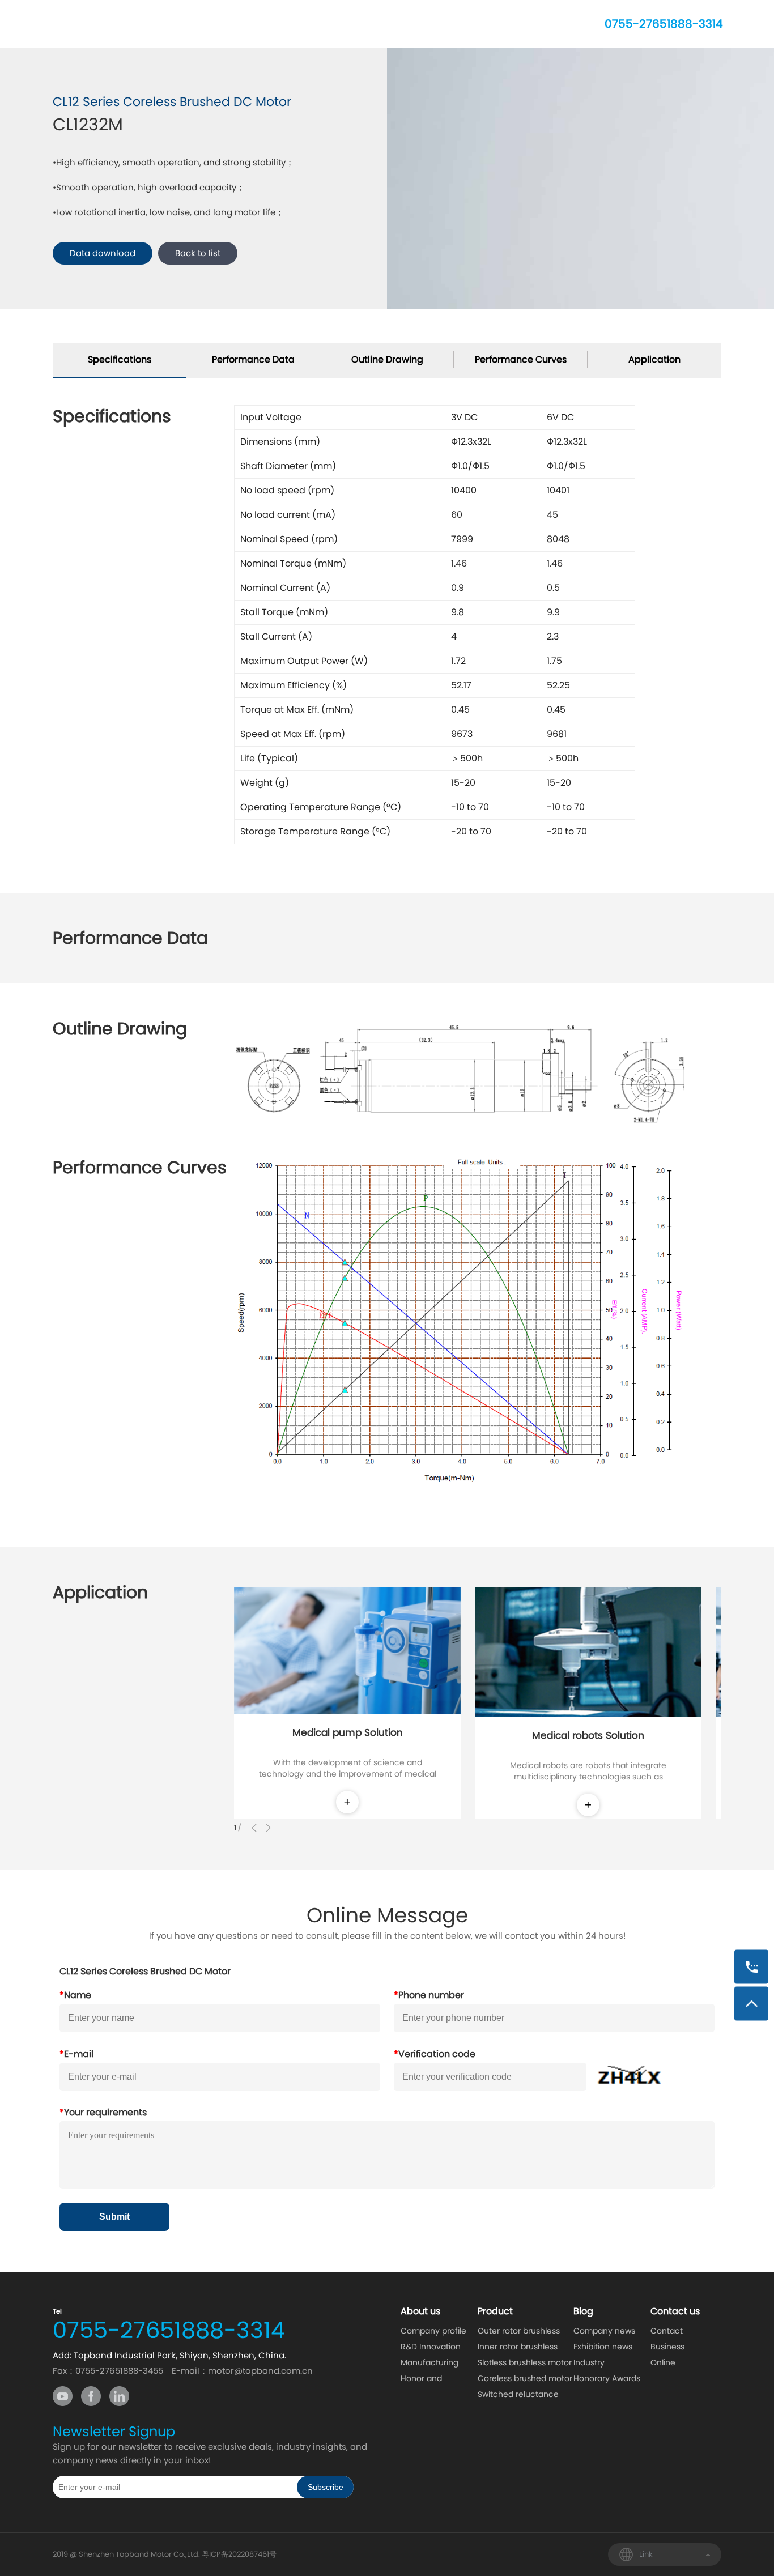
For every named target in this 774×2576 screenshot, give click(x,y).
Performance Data (253, 359)
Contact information (673, 2332)
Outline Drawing (387, 359)
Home (129, 24)
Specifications (120, 359)
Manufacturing (429, 2362)
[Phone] (751, 1967)
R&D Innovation (431, 2347)
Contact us (468, 24)
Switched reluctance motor (518, 2395)
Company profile (433, 2331)
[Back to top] (751, 2004)
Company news (604, 2331)
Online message (669, 2364)
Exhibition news (603, 2347)
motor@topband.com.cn (260, 2371)
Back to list (198, 253)
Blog (399, 24)
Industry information (596, 2364)
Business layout (667, 2348)
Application (654, 359)
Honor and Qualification (425, 2379)
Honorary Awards (607, 2378)
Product (268, 24)
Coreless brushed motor (525, 2378)
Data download (103, 253)
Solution (337, 24)
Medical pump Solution (348, 1732)
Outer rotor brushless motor (519, 2332)
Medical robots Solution (588, 1735)
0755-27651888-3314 (664, 24)
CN (573, 24)
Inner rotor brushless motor (518, 2348)
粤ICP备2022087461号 (239, 2554)
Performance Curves (521, 359)
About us (197, 24)
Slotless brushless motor (525, 2362)
